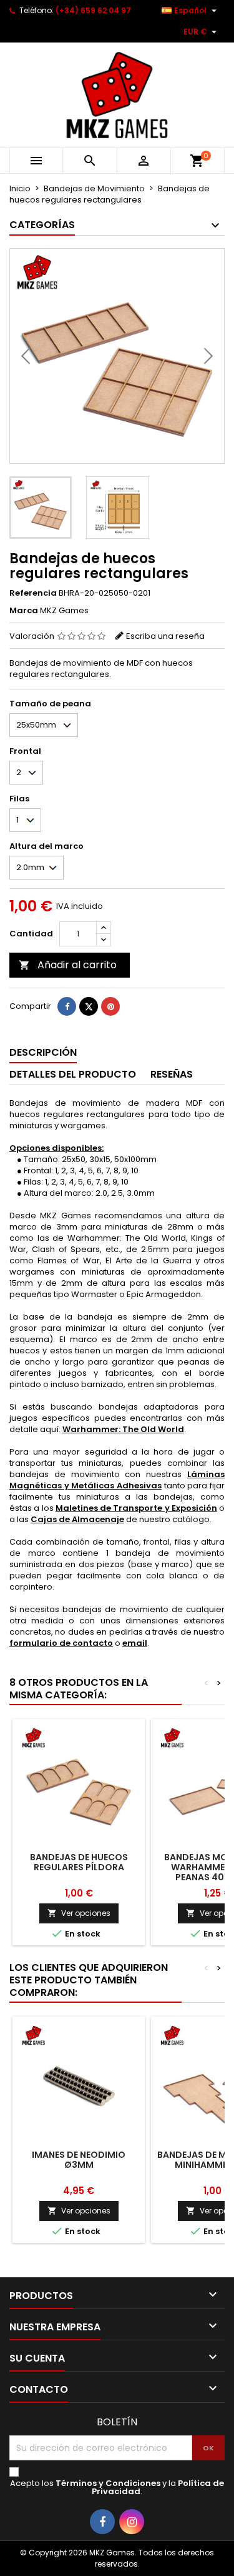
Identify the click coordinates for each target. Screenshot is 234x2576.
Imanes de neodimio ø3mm (79, 2160)
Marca (24, 611)
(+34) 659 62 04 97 (93, 10)
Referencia (33, 593)
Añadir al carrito (68, 965)
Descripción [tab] (43, 1052)
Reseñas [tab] (172, 1074)
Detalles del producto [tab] (73, 1074)
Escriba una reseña (165, 636)
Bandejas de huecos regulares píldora (79, 1862)
